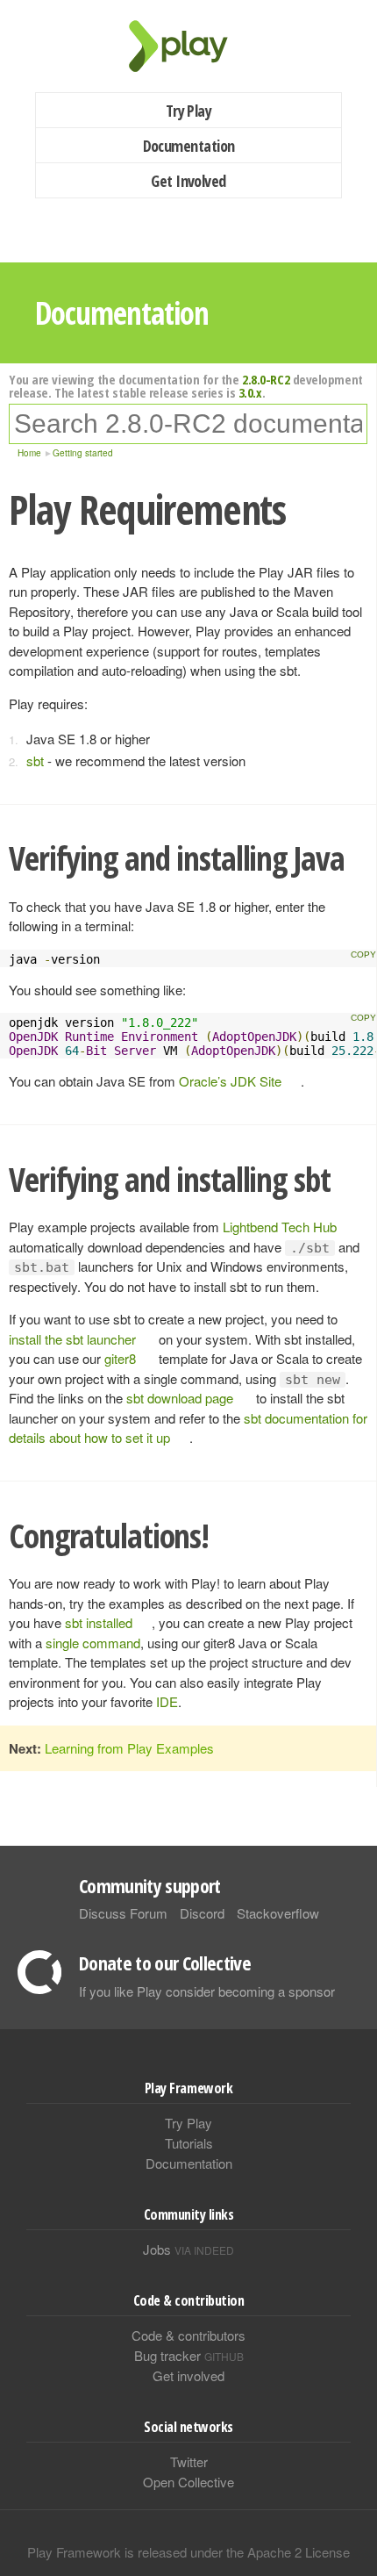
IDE (167, 1701)
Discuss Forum (123, 1913)
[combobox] (188, 424)
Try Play (189, 111)
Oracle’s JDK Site (230, 1081)
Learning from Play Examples (129, 1748)
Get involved (188, 2375)
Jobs (188, 2249)
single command (93, 1643)
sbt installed (99, 1622)
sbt (35, 761)
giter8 (120, 1358)
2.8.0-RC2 (266, 379)
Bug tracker (189, 2355)
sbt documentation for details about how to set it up (188, 1428)
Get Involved (188, 181)
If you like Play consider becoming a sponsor (207, 1991)
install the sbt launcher (72, 1339)
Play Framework (188, 46)
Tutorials (189, 2143)
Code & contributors (188, 2335)
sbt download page (180, 1398)
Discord (202, 1913)
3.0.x (250, 392)
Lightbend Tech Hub (280, 1227)
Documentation (189, 146)
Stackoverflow (278, 1913)
